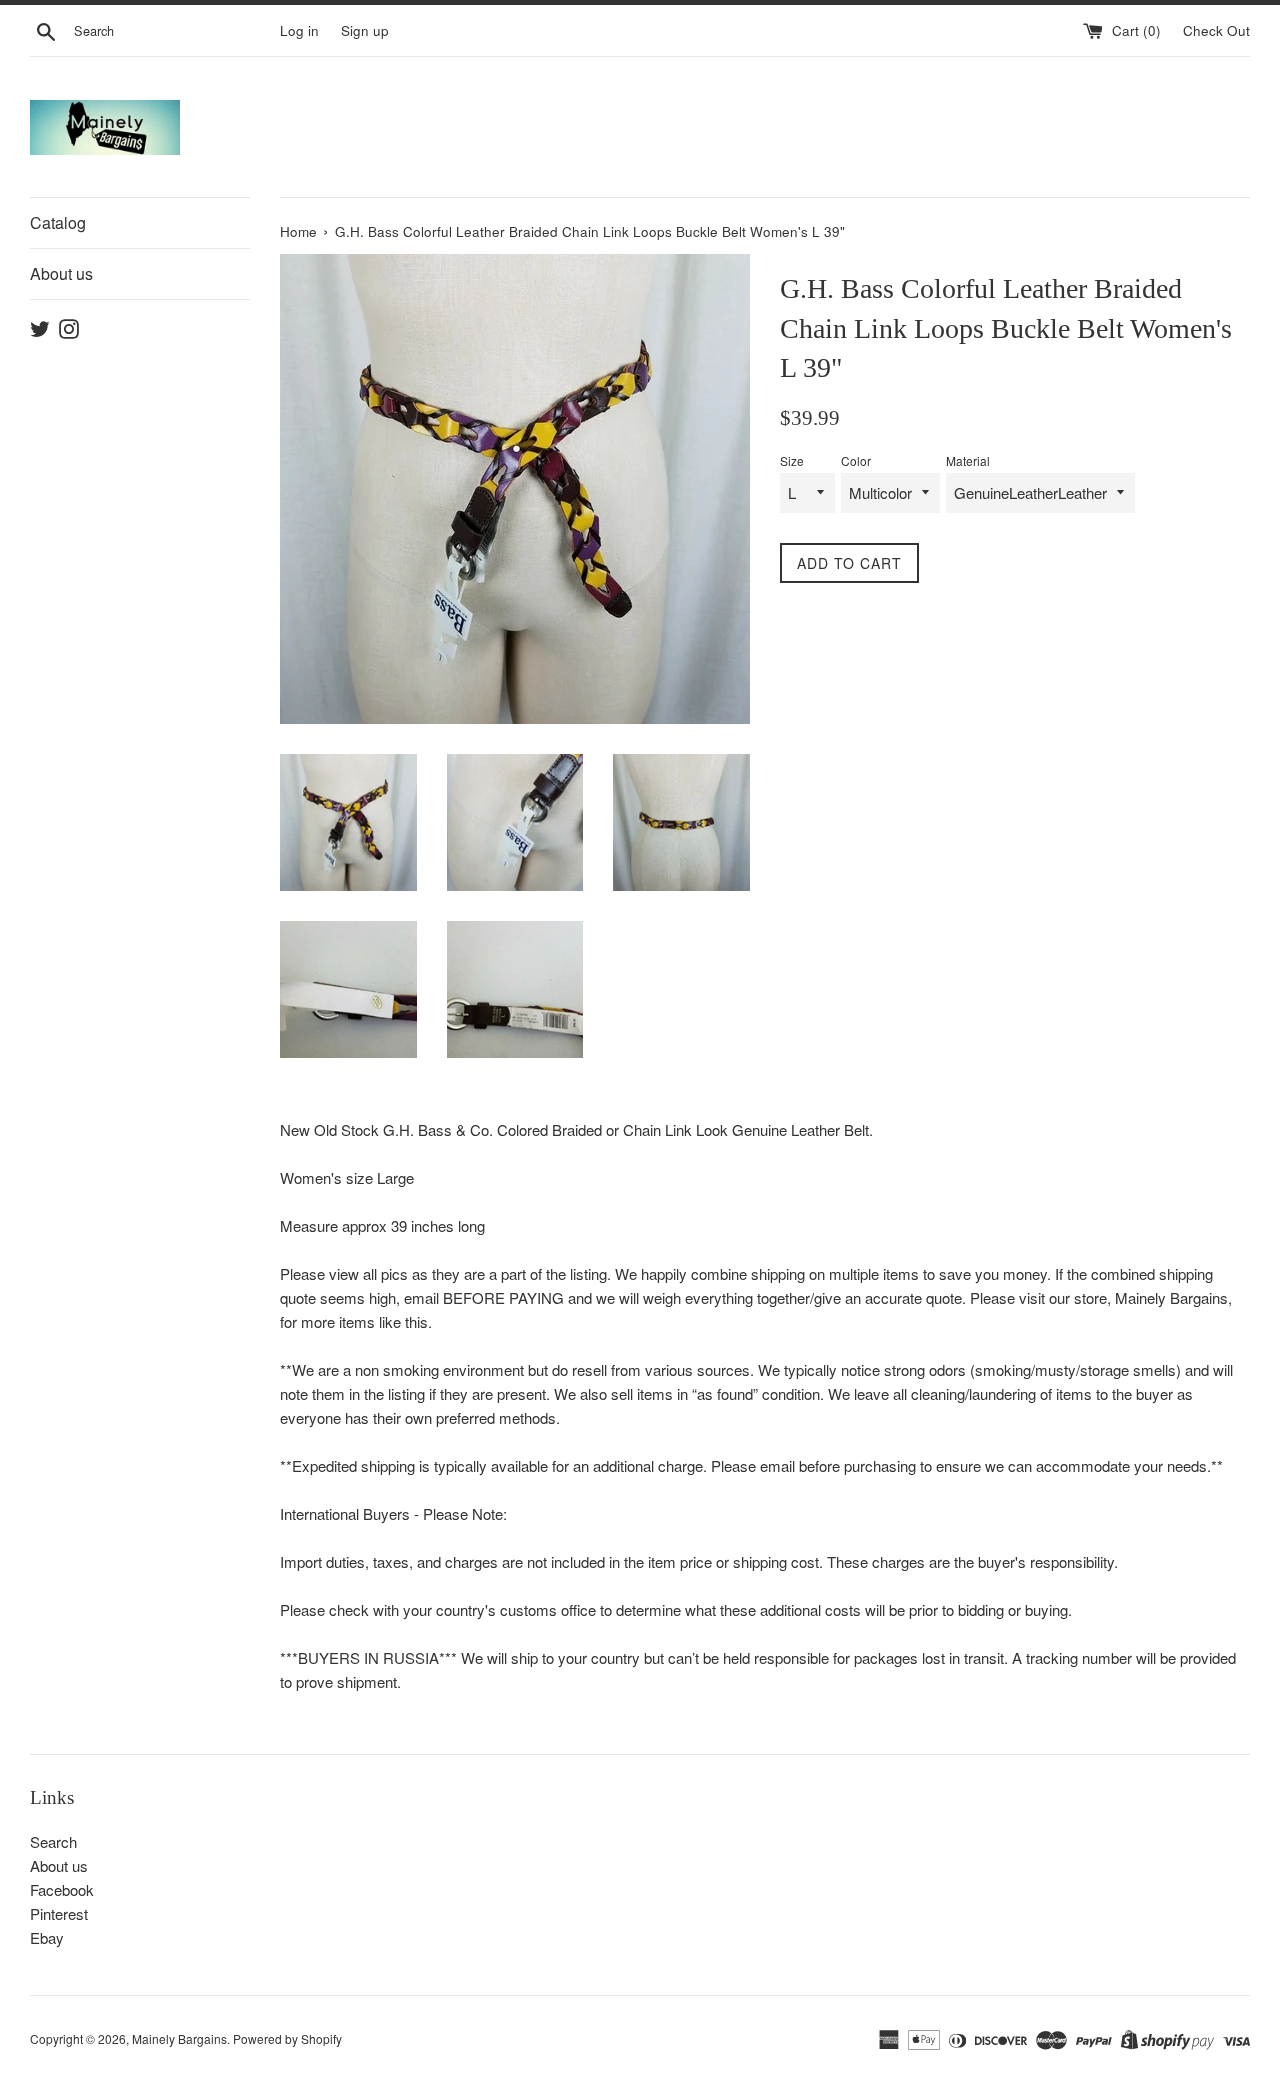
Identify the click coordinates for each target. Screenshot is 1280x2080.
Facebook (62, 1889)
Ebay (47, 1937)
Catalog (58, 222)
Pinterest (59, 1913)
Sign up (365, 30)
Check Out (1216, 30)
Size (792, 460)
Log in (299, 30)
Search (53, 1841)
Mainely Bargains (179, 2038)
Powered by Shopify (287, 2038)
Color (856, 460)
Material (968, 460)
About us (61, 273)
